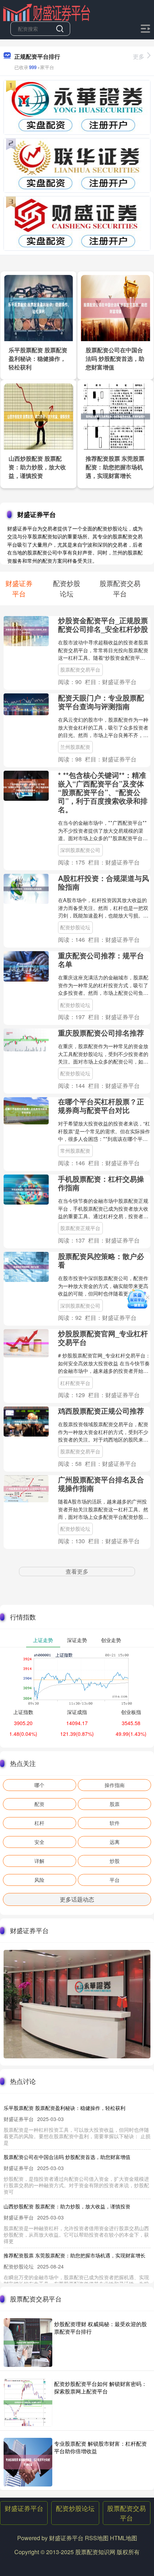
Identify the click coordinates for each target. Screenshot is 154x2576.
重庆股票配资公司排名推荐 (101, 1033)
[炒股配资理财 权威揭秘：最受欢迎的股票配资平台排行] (28, 2343)
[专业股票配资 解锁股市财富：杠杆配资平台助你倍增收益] (28, 2462)
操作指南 (115, 1785)
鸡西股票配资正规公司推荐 (101, 1411)
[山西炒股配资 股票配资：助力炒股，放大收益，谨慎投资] (39, 416)
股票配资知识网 (95, 2552)
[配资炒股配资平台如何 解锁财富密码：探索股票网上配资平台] (28, 2402)
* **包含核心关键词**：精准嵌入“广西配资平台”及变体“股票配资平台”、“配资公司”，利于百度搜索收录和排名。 (103, 792)
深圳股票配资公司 (80, 850)
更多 (139, 56)
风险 (39, 1880)
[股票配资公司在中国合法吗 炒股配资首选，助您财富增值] (116, 307)
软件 (115, 1823)
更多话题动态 (77, 1899)
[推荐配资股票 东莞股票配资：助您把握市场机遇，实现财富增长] (116, 416)
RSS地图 (97, 2538)
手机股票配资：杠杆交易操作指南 (101, 1183)
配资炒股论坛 (75, 927)
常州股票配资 (75, 1151)
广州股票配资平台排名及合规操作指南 (101, 1484)
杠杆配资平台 (75, 1383)
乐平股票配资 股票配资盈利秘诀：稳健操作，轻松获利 (38, 359)
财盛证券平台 (24, 2508)
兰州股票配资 (75, 747)
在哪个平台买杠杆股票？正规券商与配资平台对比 (101, 1106)
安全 (39, 1842)
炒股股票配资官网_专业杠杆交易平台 (103, 1338)
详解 (39, 1861)
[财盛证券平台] (47, 12)
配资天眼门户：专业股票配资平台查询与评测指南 (101, 702)
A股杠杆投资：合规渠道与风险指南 (104, 882)
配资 (39, 1804)
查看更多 (77, 1571)
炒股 (115, 1861)
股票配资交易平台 (80, 669)
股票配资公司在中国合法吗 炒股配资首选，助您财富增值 (115, 359)
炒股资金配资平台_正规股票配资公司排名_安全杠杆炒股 (103, 624)
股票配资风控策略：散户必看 (101, 1260)
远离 (115, 1842)
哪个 (39, 1785)
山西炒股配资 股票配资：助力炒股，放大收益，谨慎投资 (37, 467)
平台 (115, 1880)
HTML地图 (124, 2538)
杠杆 (39, 1823)
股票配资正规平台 (80, 1228)
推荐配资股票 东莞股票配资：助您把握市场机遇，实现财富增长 (115, 467)
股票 (115, 1804)
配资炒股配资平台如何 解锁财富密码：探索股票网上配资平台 (100, 2387)
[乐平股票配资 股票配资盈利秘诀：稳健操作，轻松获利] (39, 307)
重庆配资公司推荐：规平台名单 (101, 960)
